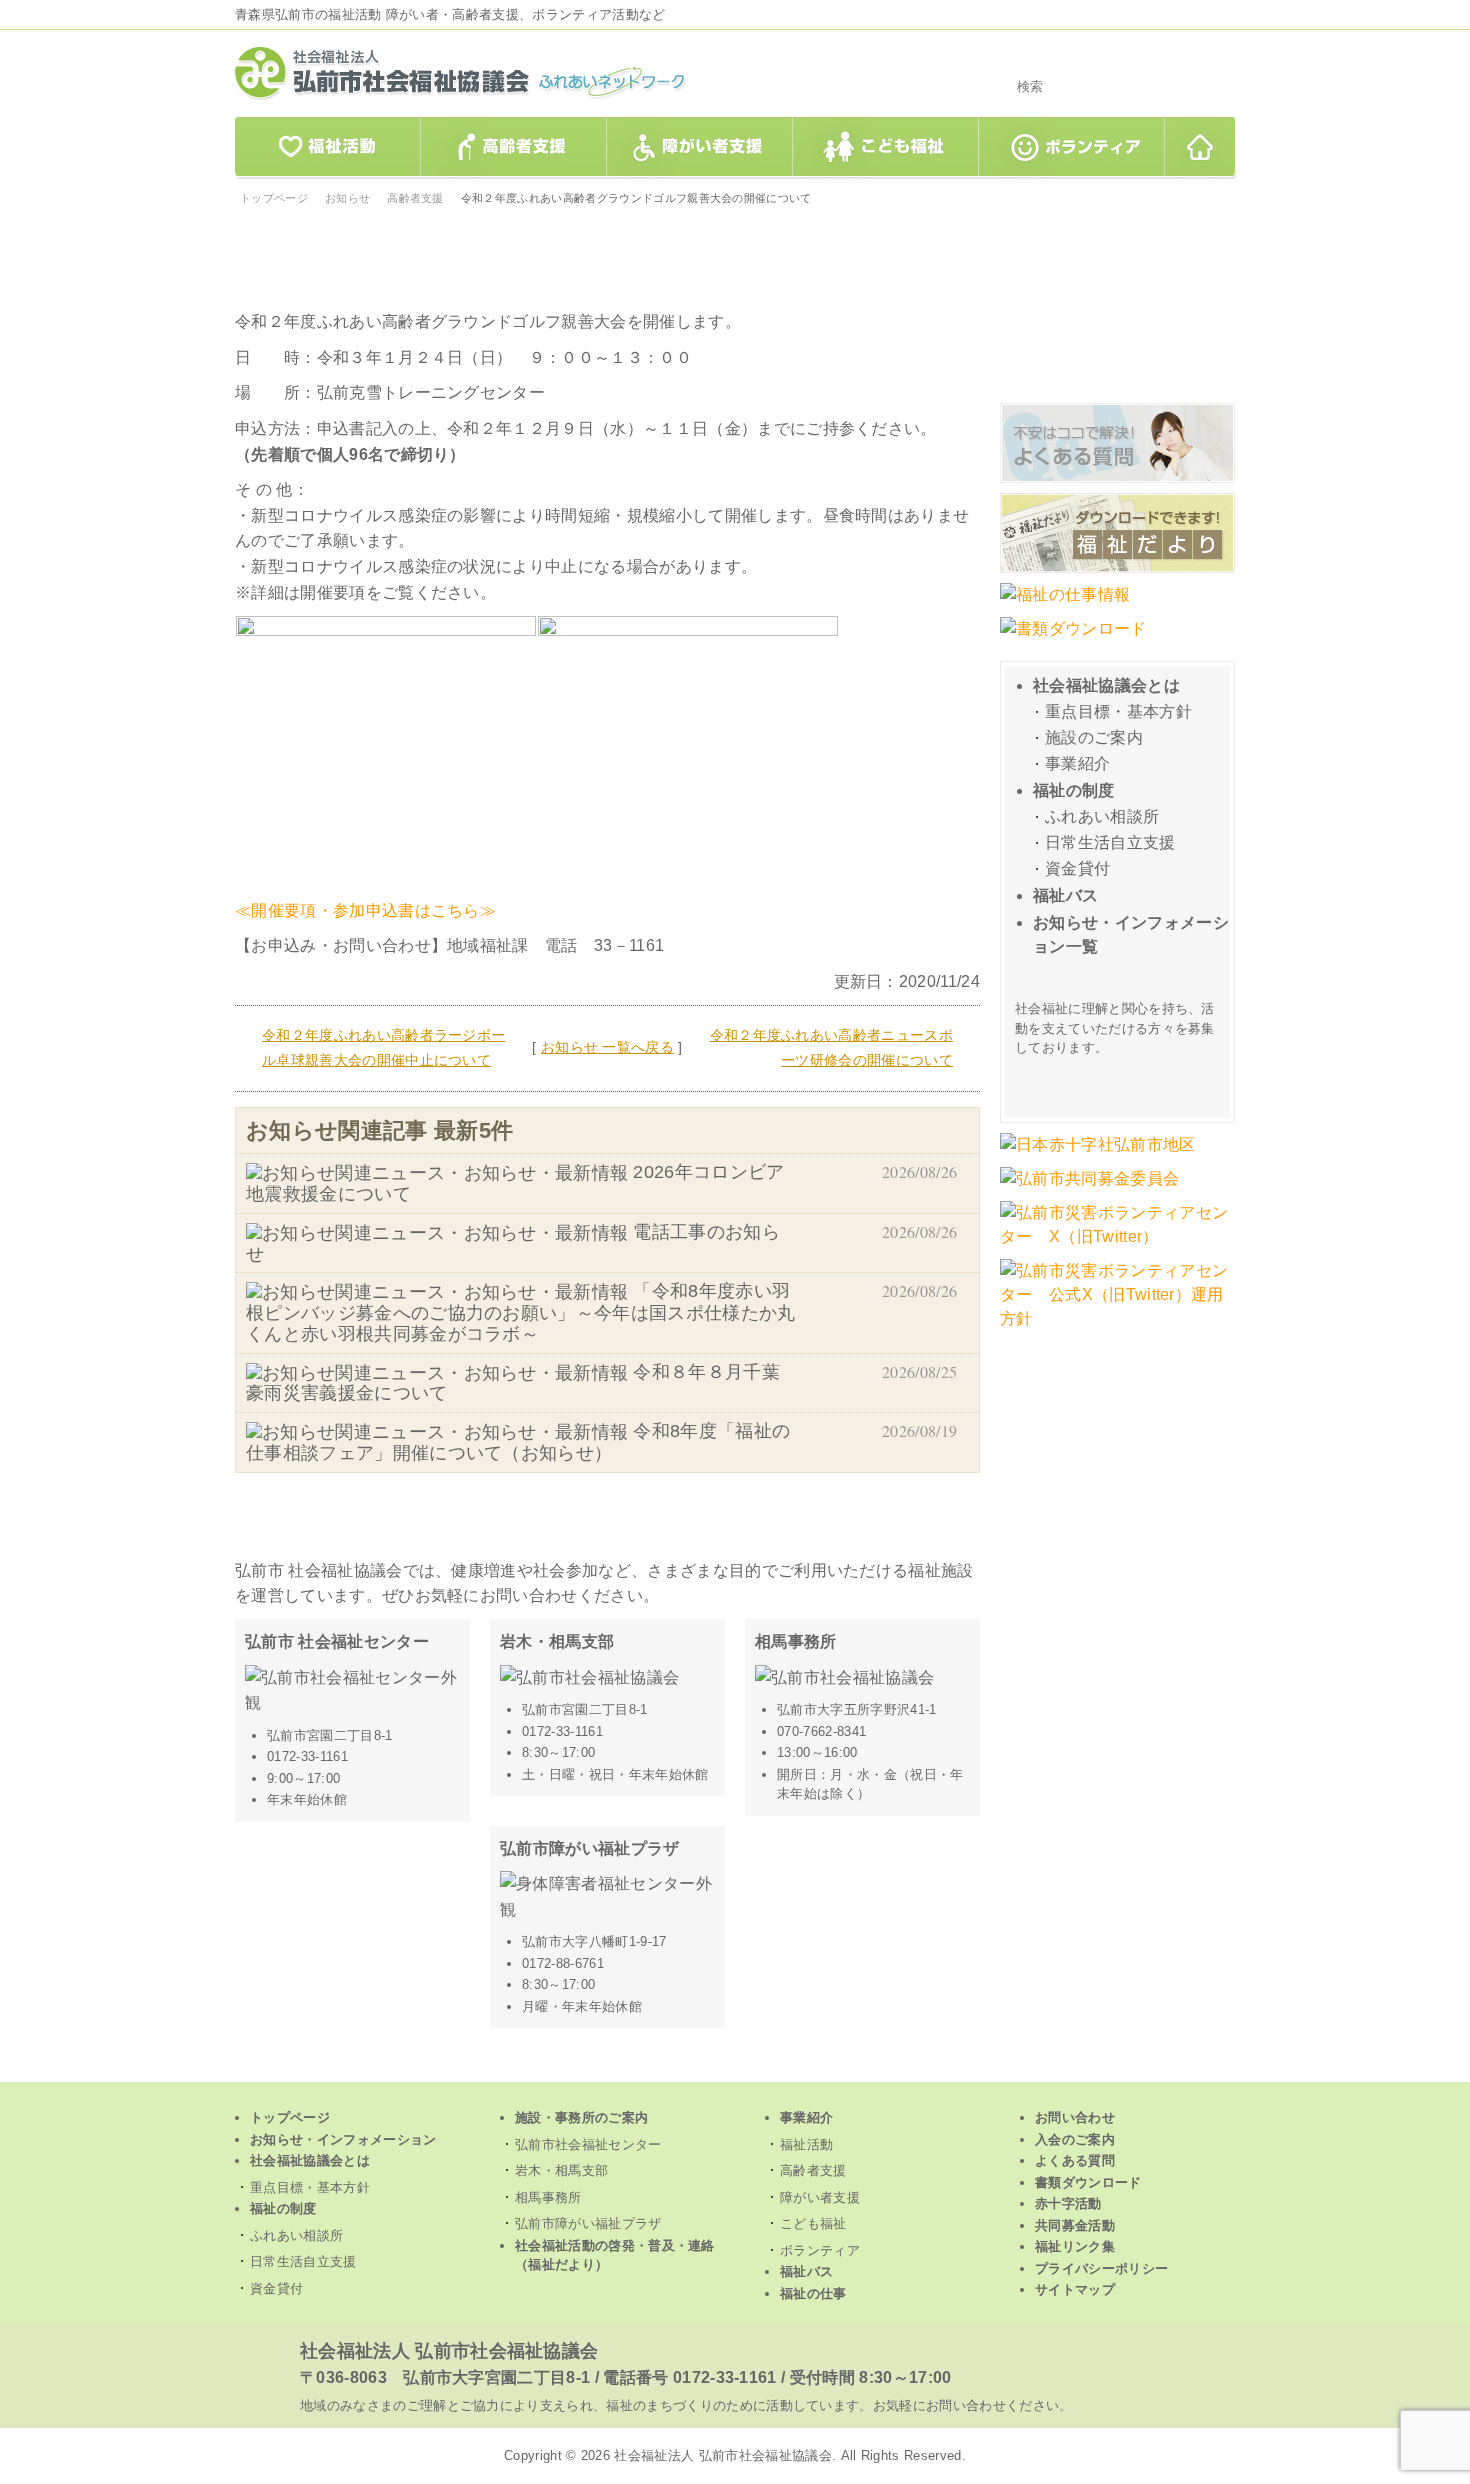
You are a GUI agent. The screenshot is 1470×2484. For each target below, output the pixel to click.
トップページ (1200, 147)
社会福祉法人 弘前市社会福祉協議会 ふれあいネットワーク (485, 72)
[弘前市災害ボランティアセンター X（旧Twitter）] (1117, 1246)
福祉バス (1065, 895)
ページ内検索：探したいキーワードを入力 (1117, 58)
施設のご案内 (1094, 737)
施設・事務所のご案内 (581, 2117)
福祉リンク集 (1075, 2246)
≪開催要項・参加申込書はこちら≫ (365, 910)
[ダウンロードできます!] (1117, 570)
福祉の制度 (1074, 790)
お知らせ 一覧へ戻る (607, 1047)
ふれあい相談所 (1102, 816)
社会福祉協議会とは (1106, 685)
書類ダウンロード (1088, 2182)
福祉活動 (327, 147)
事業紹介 (1077, 763)
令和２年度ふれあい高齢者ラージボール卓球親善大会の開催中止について (383, 1048)
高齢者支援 (514, 147)
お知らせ (347, 198)
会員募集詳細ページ (1120, 1080)
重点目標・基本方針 (1118, 711)
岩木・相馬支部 (561, 2170)
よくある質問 (1075, 2160)
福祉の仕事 (813, 2293)
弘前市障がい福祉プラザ (588, 2223)
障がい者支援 (700, 147)
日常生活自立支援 (1110, 842)
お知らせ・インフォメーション (343, 2139)
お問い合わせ (1075, 2117)
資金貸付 (1077, 868)
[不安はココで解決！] (1117, 480)
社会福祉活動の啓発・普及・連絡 (615, 2255)
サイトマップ (1075, 2289)
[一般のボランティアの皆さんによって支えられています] (1098, 1154)
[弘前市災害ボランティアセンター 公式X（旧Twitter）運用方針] (1117, 1328)
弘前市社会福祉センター (588, 2144)
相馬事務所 (548, 2197)
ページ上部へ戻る (735, 2067)
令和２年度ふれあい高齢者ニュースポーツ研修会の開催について (831, 1048)
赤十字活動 (1068, 2203)
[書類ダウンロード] (1073, 638)
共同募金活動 (1075, 2225)
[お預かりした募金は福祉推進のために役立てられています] (1089, 1188)
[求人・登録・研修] (1065, 604)
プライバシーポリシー (1101, 2268)
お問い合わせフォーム (1117, 293)
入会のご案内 (1075, 2139)
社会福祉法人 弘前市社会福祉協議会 (449, 2351)
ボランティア (1072, 147)
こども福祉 (886, 147)
